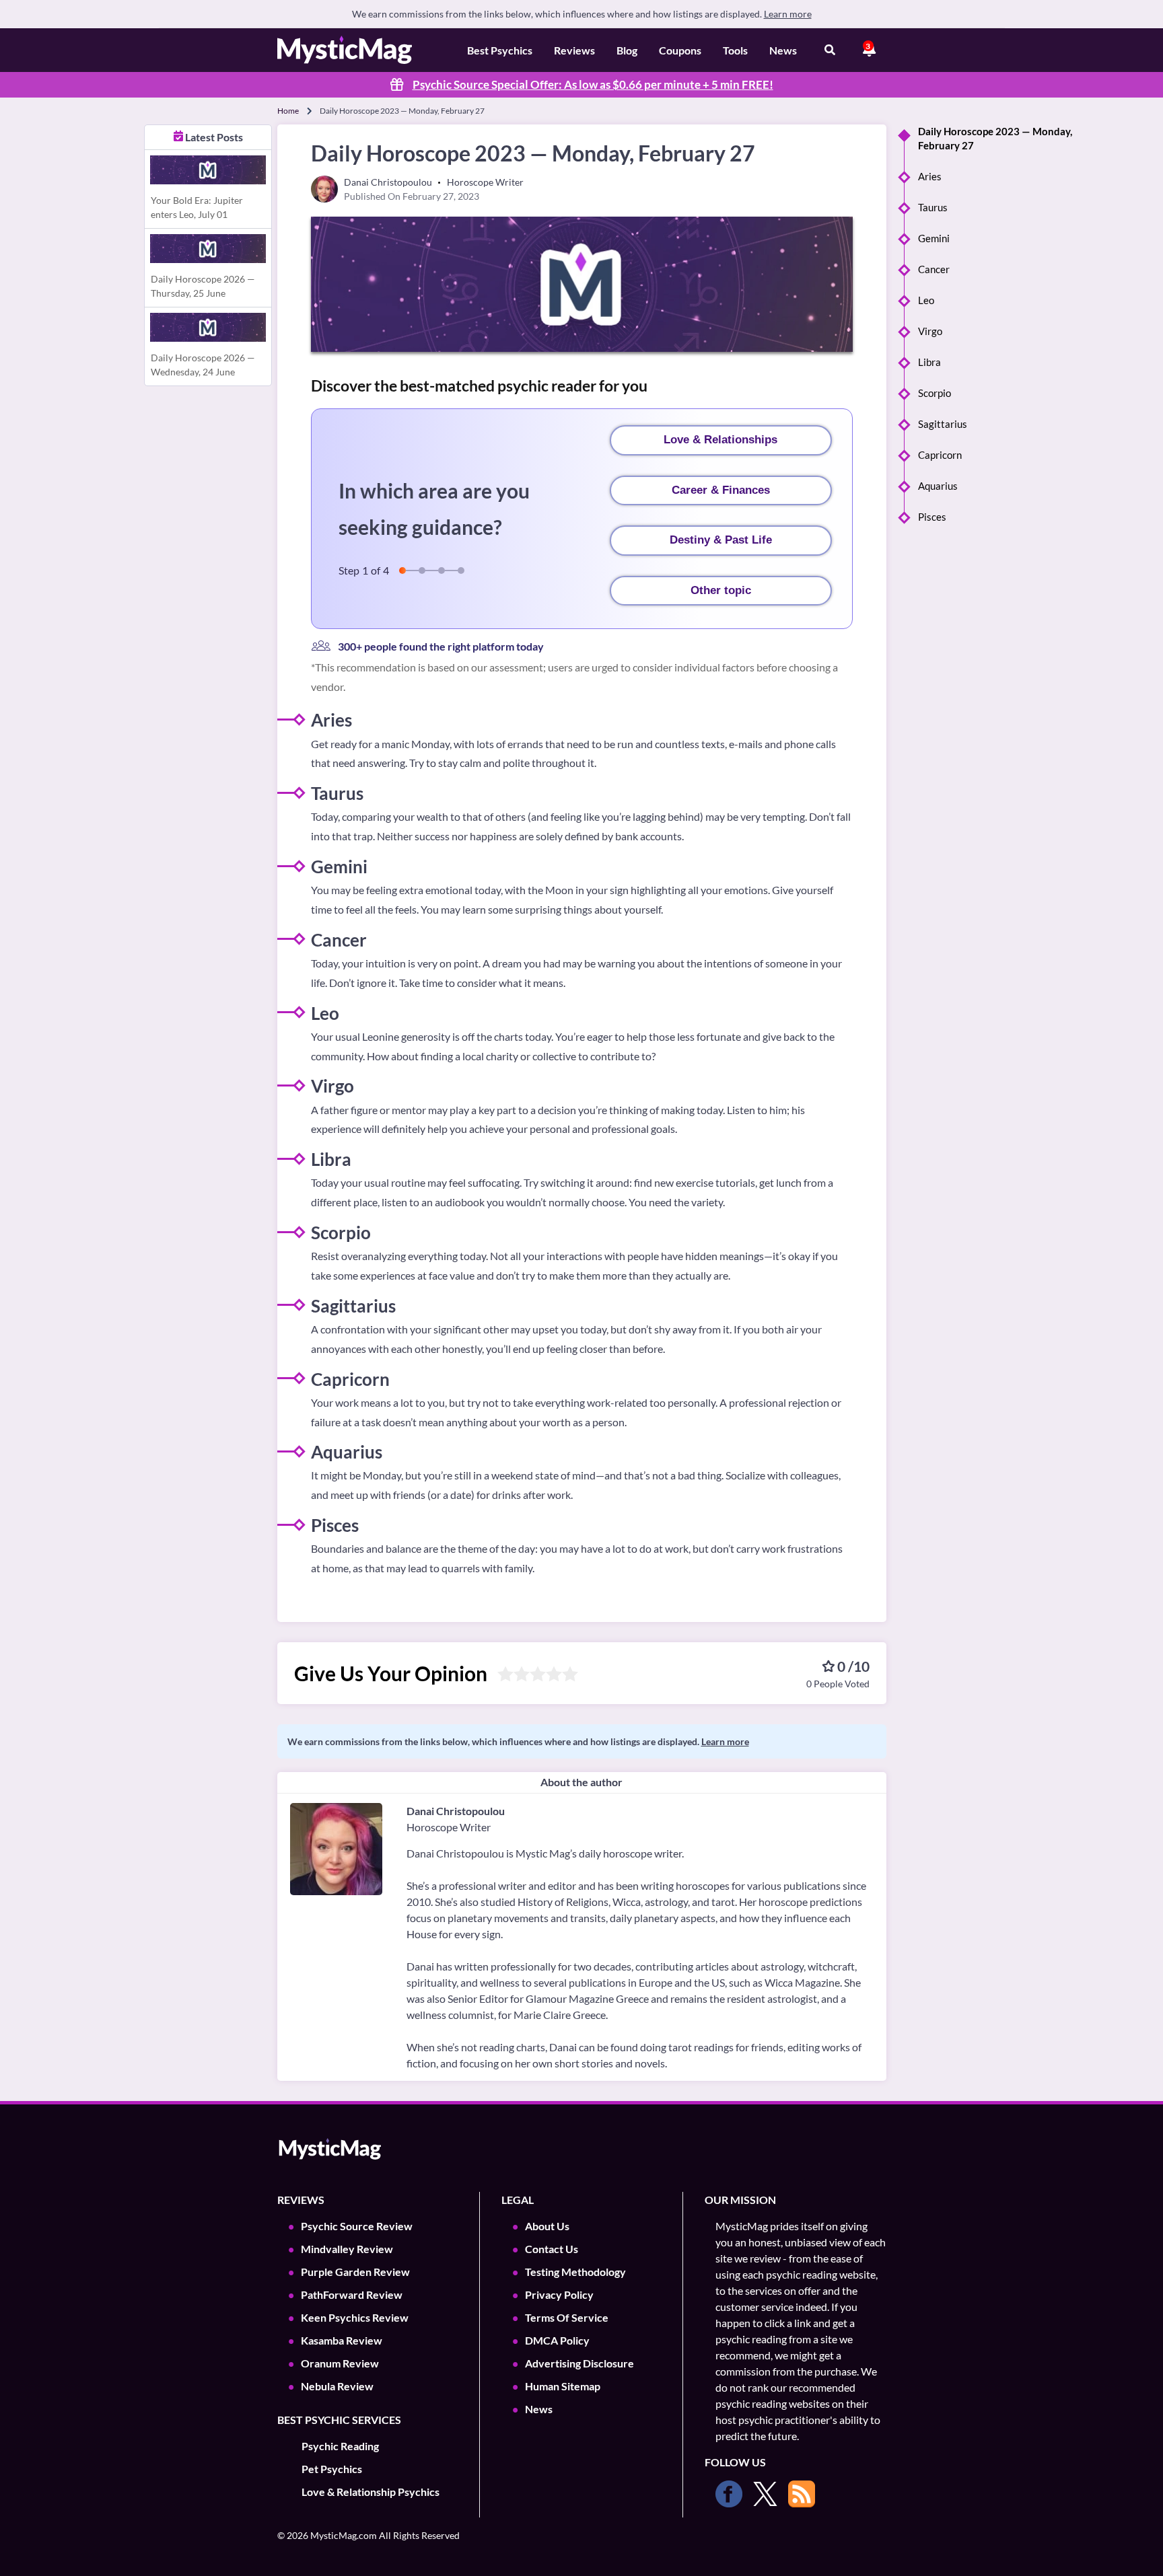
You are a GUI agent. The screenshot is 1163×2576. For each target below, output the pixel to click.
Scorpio (935, 393)
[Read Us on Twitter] (765, 2494)
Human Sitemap (563, 2386)
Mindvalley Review (347, 2249)
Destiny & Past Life (721, 540)
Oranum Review (340, 2363)
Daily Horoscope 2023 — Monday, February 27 (995, 138)
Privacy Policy (559, 2294)
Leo (926, 300)
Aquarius (938, 486)
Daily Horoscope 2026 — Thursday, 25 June (203, 286)
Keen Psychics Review (355, 2317)
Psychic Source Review (357, 2226)
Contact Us (552, 2249)
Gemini (934, 238)
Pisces (932, 517)
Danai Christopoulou (456, 1811)
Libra (929, 362)
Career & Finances (721, 490)
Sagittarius (943, 424)
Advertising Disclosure (579, 2363)
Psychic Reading (340, 2446)
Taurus (933, 207)
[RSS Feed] (802, 2494)
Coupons (680, 50)
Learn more (788, 14)
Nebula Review (337, 2386)
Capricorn (940, 455)
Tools (735, 50)
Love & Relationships (720, 440)
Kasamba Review (342, 2340)
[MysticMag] (345, 50)
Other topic (721, 590)
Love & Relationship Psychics (371, 2492)
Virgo (930, 331)
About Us (547, 2226)
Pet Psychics (332, 2469)
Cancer (934, 269)
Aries (930, 176)
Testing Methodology (575, 2272)
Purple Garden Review (355, 2272)
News (783, 50)
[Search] (830, 50)
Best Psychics (500, 50)
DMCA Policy (557, 2340)
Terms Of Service (567, 2317)
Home (288, 111)
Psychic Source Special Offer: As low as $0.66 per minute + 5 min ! (593, 84)
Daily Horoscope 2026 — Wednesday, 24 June (203, 365)
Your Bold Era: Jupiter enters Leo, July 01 (197, 207)
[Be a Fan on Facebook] (729, 2494)
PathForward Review (352, 2294)
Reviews (574, 50)
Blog (627, 50)
